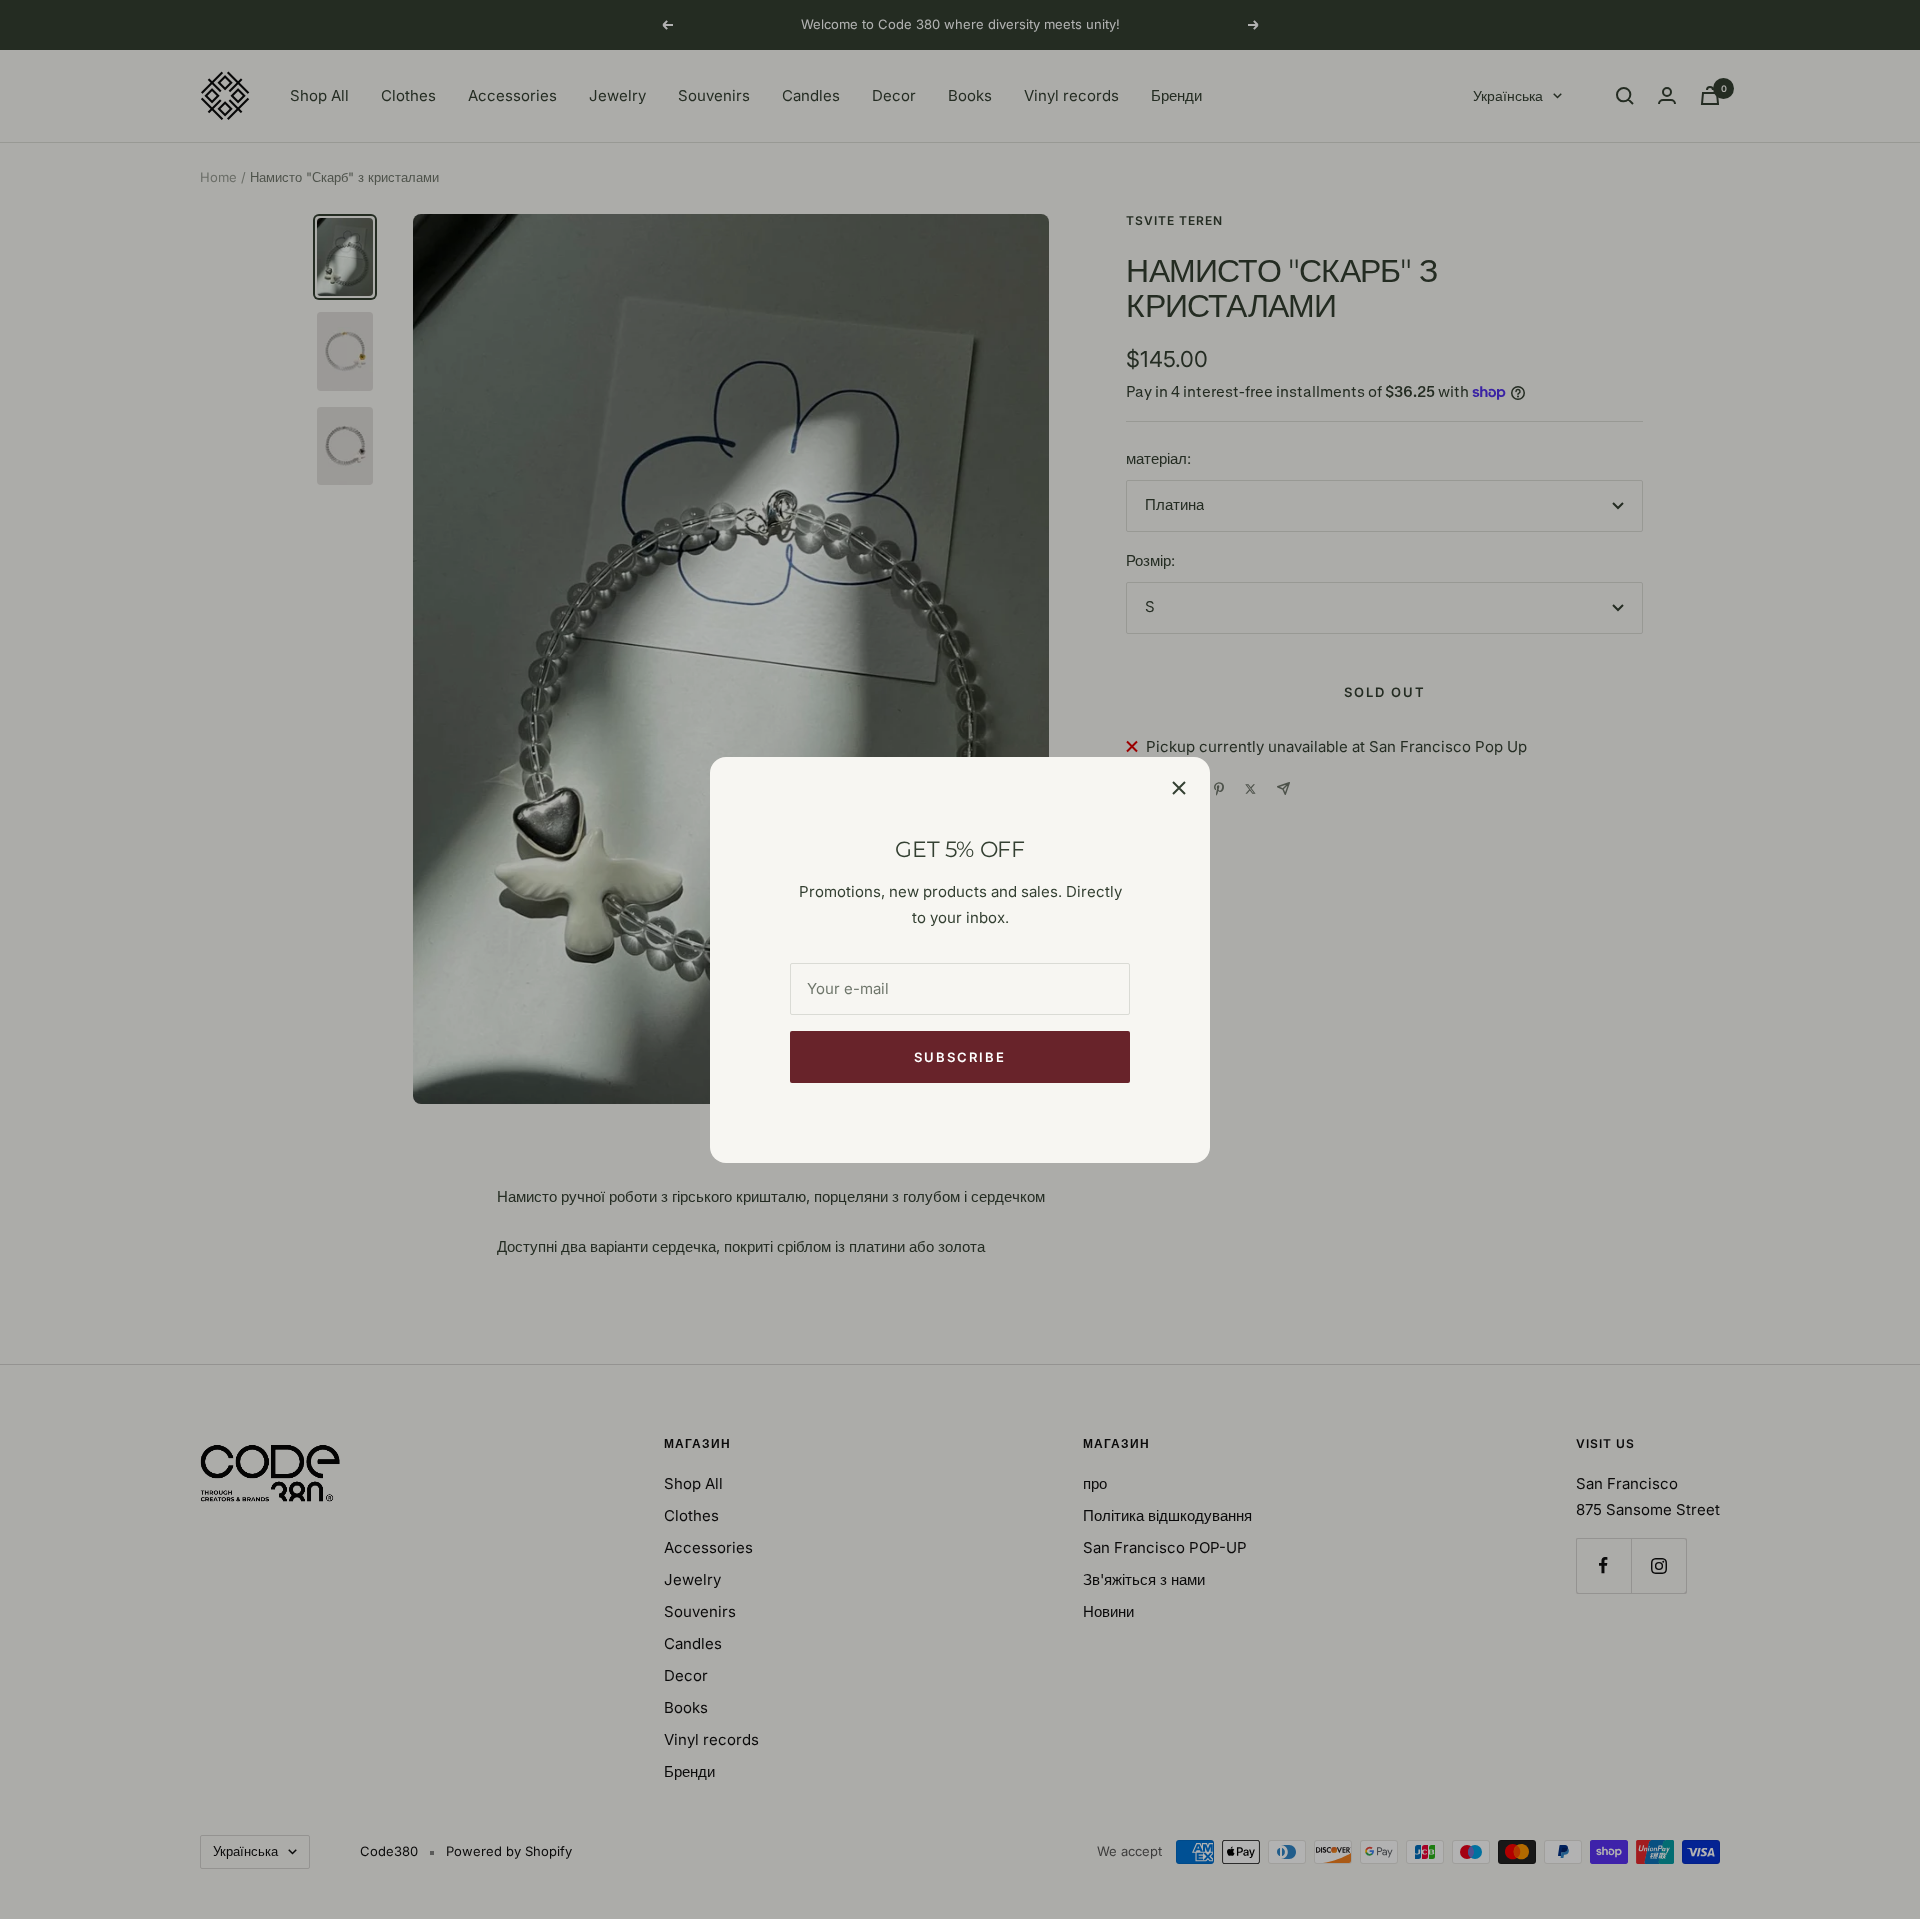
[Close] (1179, 788)
